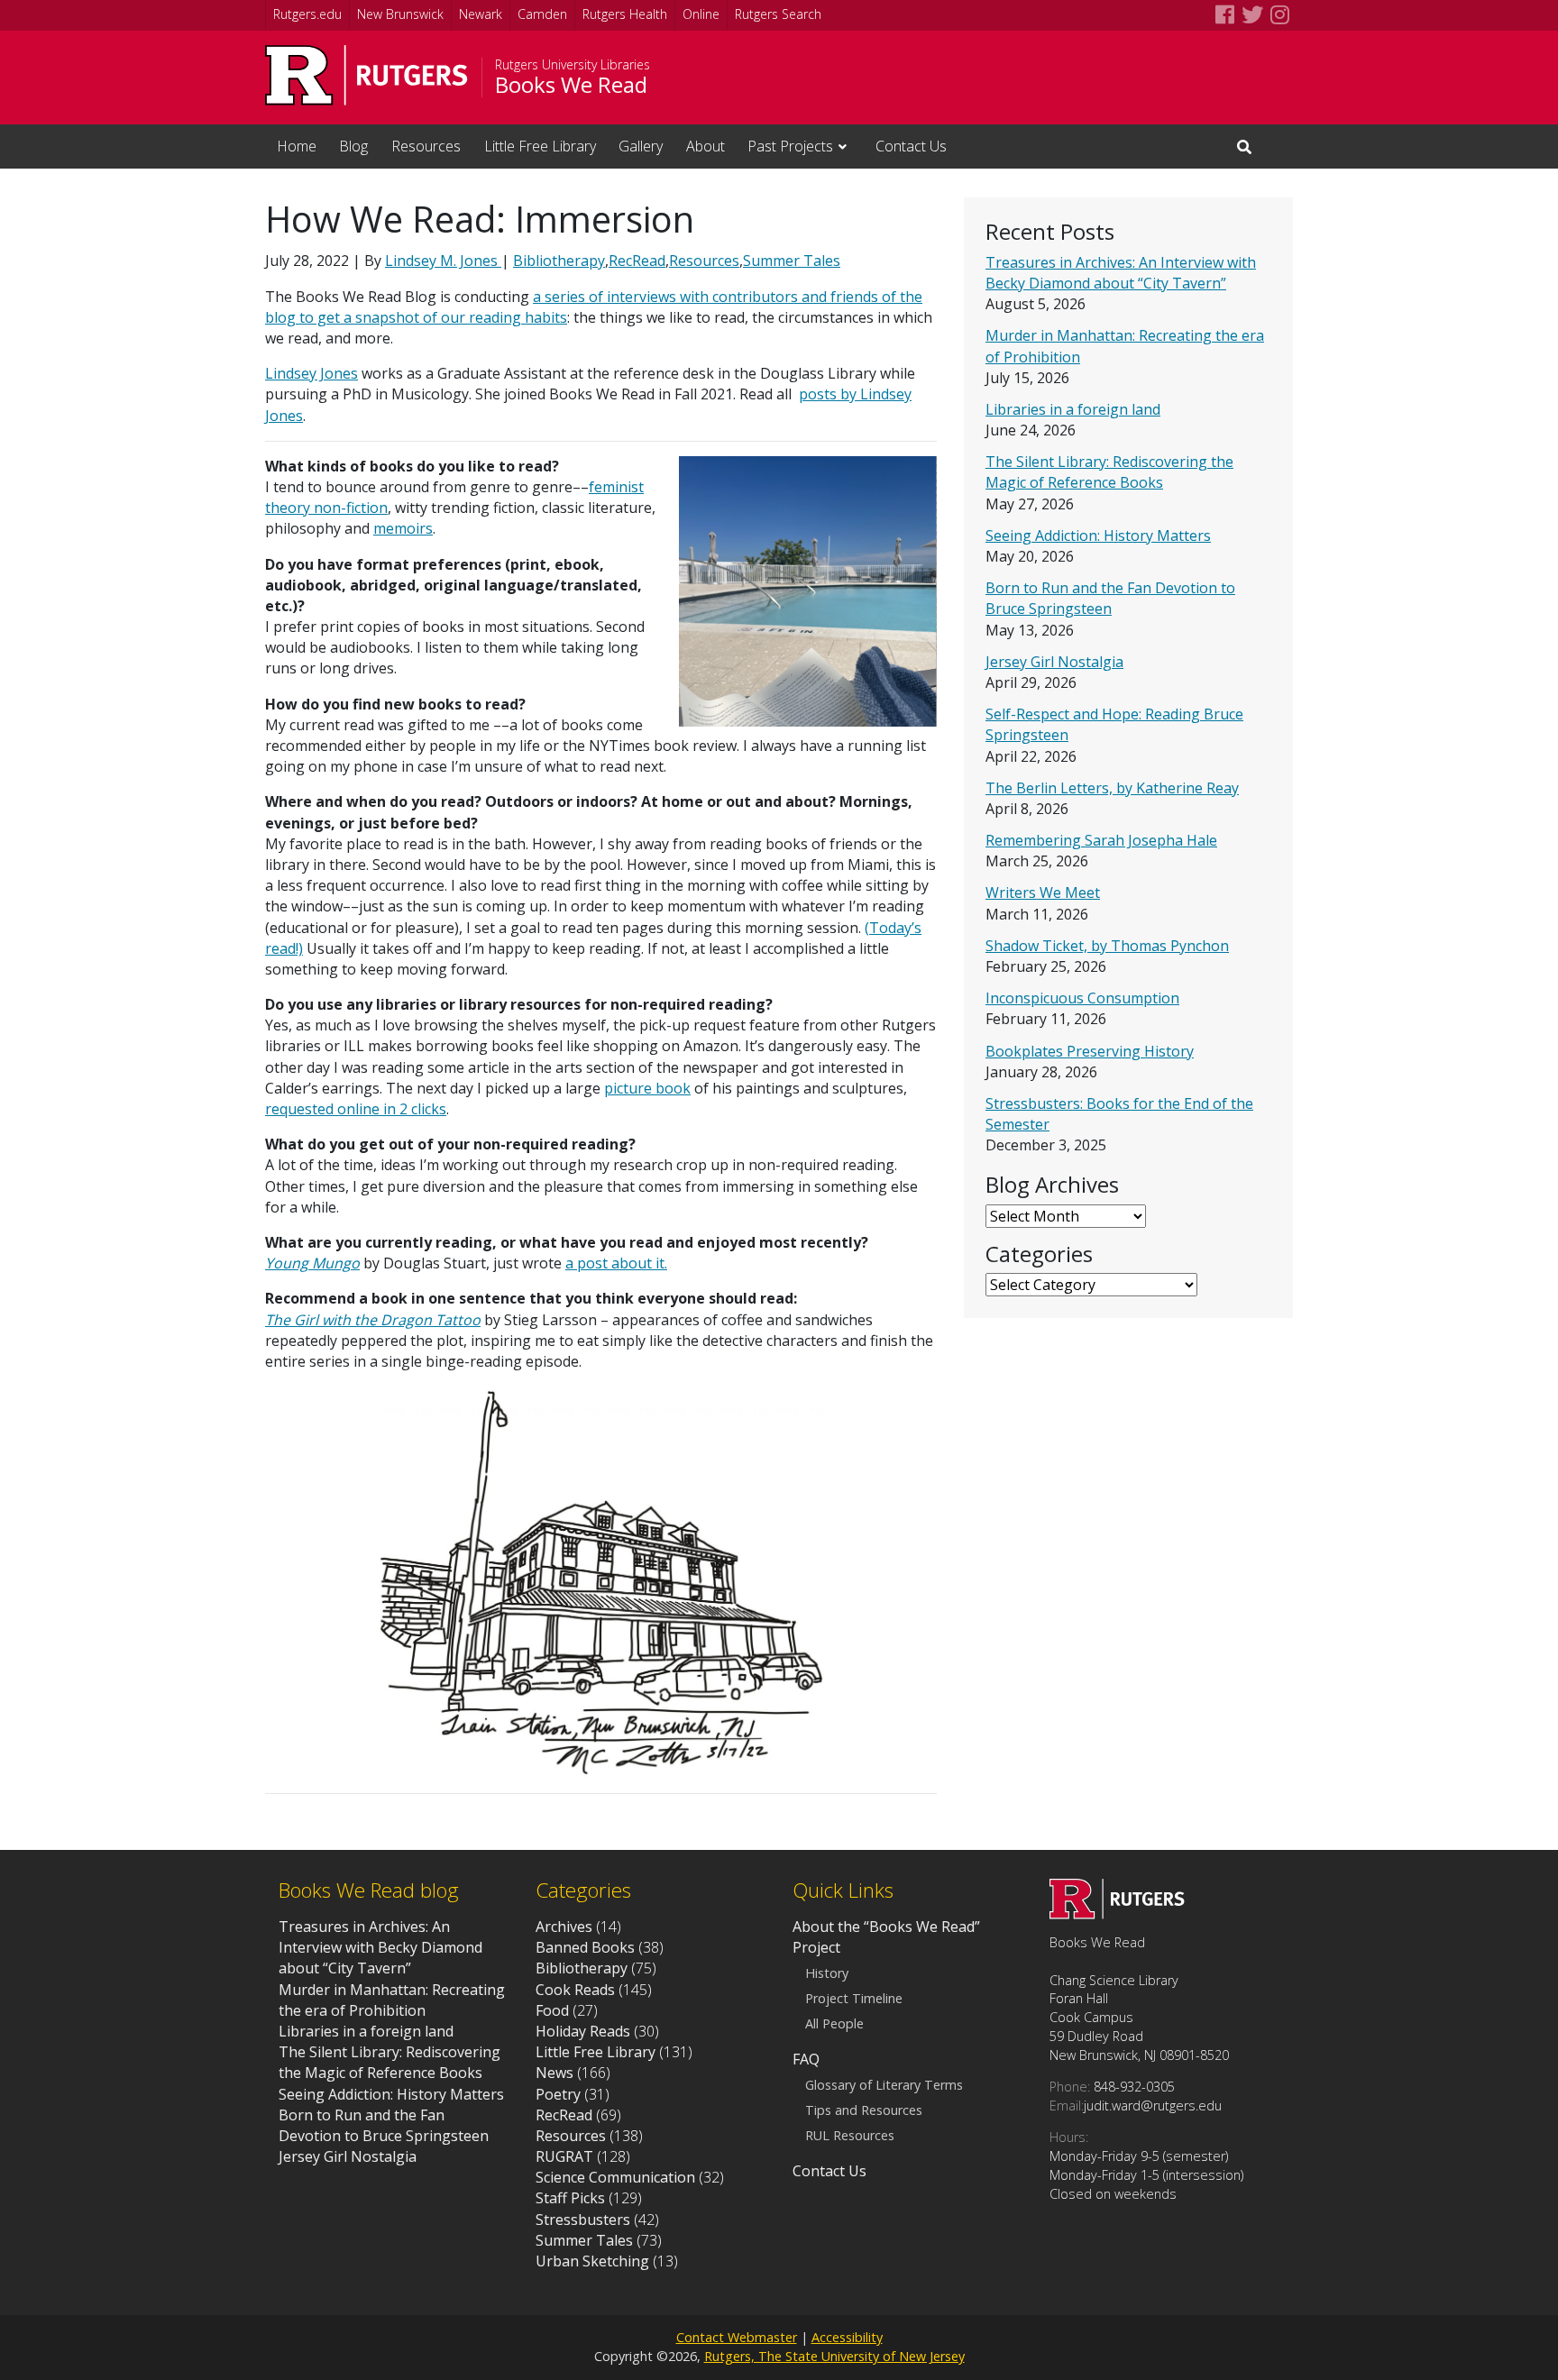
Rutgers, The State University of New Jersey (834, 2356)
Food (552, 2010)
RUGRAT (564, 2156)
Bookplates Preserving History (1090, 1051)
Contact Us (911, 146)
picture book (647, 1088)
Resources (426, 146)
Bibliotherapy (559, 261)
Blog (353, 146)
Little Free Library (540, 146)
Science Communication (615, 2177)
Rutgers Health (625, 14)
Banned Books (585, 1947)
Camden (542, 14)
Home (297, 146)
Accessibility (847, 2337)
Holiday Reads (583, 2031)
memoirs (403, 528)
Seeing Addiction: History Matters (1098, 535)
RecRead (637, 261)
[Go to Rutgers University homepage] (367, 75)
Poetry (558, 2094)
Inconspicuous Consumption (1082, 998)
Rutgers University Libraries (573, 65)
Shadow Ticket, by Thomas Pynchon (1107, 946)
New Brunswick (400, 14)
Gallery (641, 146)
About (706, 146)
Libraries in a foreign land (1073, 409)
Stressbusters (583, 2220)
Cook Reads (575, 1990)
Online (701, 14)
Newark (481, 14)
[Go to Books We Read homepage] (1117, 1914)
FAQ (806, 2059)
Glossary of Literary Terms (884, 2085)
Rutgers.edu (307, 14)
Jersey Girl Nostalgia (1054, 662)
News (554, 2073)
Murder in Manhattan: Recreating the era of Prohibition (392, 2000)
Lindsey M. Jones (443, 261)
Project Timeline (854, 1999)
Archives (564, 1927)
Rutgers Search (778, 14)
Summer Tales (792, 261)
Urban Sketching (592, 2261)
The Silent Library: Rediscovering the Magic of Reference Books (1109, 472)
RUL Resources (850, 2136)
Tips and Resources (864, 2110)
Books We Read (571, 85)
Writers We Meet (1043, 892)
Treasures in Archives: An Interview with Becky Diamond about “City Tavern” (1121, 273)
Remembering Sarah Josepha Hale (1101, 840)
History (827, 1973)
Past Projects (790, 146)
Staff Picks (570, 2198)
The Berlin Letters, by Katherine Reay (1112, 788)
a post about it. (616, 1263)
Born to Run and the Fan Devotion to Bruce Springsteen (1110, 598)
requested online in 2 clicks (356, 1109)
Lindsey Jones (312, 373)
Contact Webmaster (737, 2337)
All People (834, 2024)
